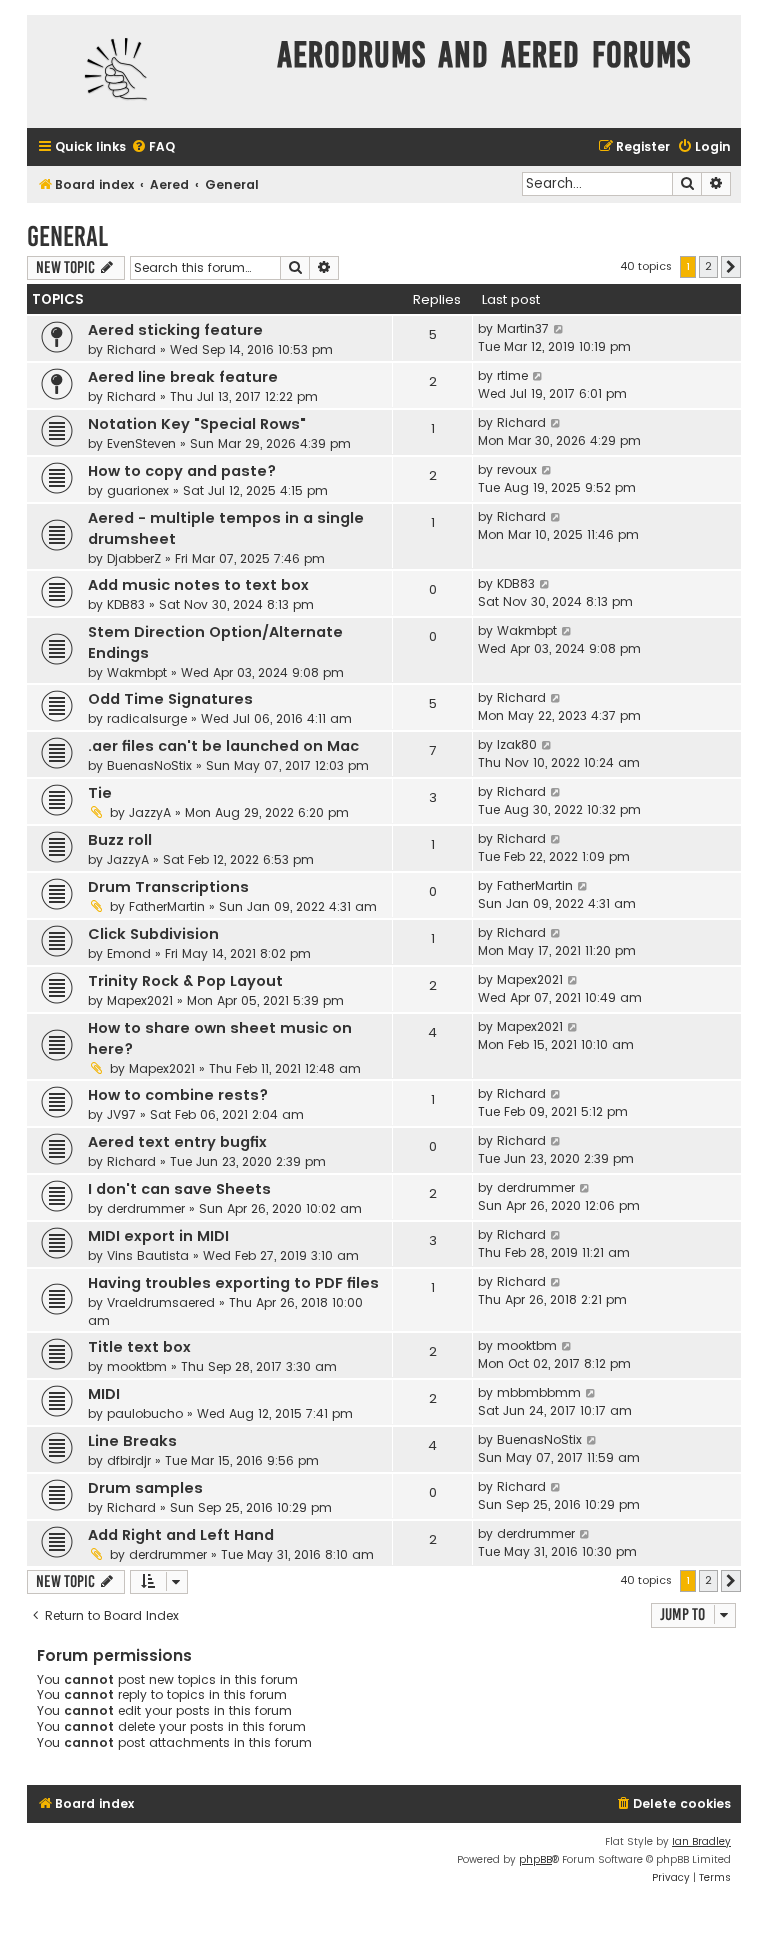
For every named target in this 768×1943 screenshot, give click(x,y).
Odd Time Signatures (170, 699)
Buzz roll (120, 840)
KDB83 (126, 604)
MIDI (104, 1394)
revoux (517, 469)
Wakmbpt (137, 672)
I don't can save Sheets (179, 1189)
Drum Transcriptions (168, 887)
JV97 (121, 1114)
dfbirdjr (129, 1460)
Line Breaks (132, 1441)
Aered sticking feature (175, 330)
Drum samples (145, 1488)
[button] (731, 267)
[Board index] (147, 71)
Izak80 (517, 744)
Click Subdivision (153, 934)
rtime (512, 375)
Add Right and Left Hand (181, 1535)
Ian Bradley (701, 1841)
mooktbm (137, 1366)
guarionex (138, 490)
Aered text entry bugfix (177, 1142)
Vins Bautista (148, 1255)
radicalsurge (147, 718)
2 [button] (708, 266)
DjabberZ (134, 558)
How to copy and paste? (182, 471)
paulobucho (145, 1413)
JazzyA (150, 812)
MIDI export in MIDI (158, 1236)
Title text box (139, 1347)
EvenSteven (141, 443)
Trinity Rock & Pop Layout (185, 981)
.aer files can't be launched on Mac (223, 746)
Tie (100, 793)
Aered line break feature (183, 377)
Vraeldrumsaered (161, 1302)
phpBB (535, 1859)
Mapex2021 (140, 1000)
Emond (129, 953)
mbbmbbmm (539, 1392)
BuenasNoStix (149, 765)
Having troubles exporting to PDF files (233, 1283)
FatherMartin (167, 906)
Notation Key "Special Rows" (197, 424)
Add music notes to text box (198, 585)
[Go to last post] (559, 329)
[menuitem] (153, 147)
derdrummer (146, 1208)
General (67, 236)
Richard (131, 349)
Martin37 (523, 328)
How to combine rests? (178, 1095)
